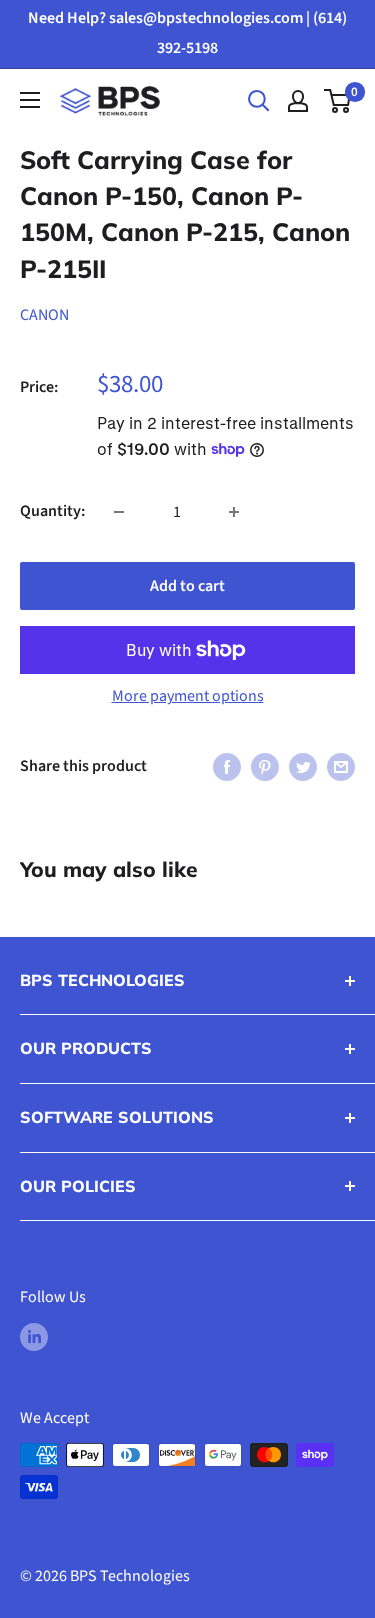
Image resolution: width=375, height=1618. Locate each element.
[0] (338, 101)
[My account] (298, 101)
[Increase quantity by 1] (234, 512)
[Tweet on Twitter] (303, 767)
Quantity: (52, 511)
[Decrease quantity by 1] (119, 512)
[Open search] (259, 101)
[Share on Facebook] (227, 767)
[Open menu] (30, 100)
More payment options (188, 696)
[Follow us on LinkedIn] (34, 1337)
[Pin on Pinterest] (265, 767)
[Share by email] (341, 767)
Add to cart (187, 586)
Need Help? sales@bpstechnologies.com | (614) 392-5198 (187, 33)
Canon (44, 315)
